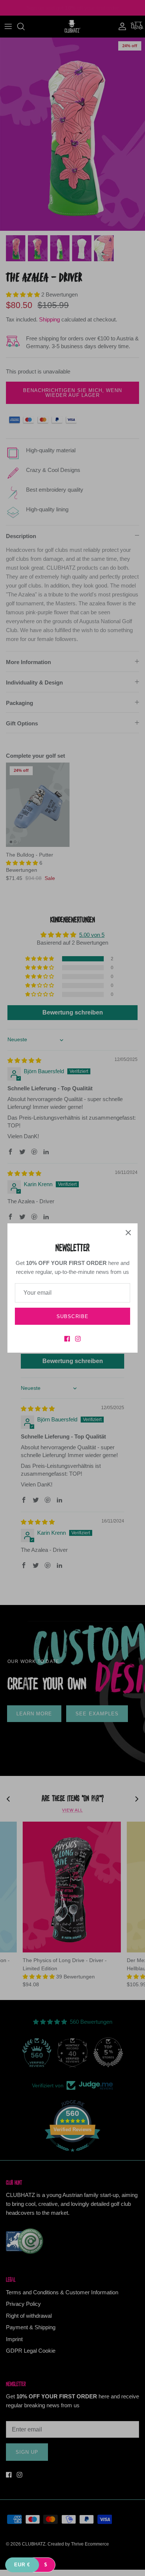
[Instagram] (78, 1339)
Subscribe (72, 1316)
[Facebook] (67, 1339)
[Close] (128, 1233)
